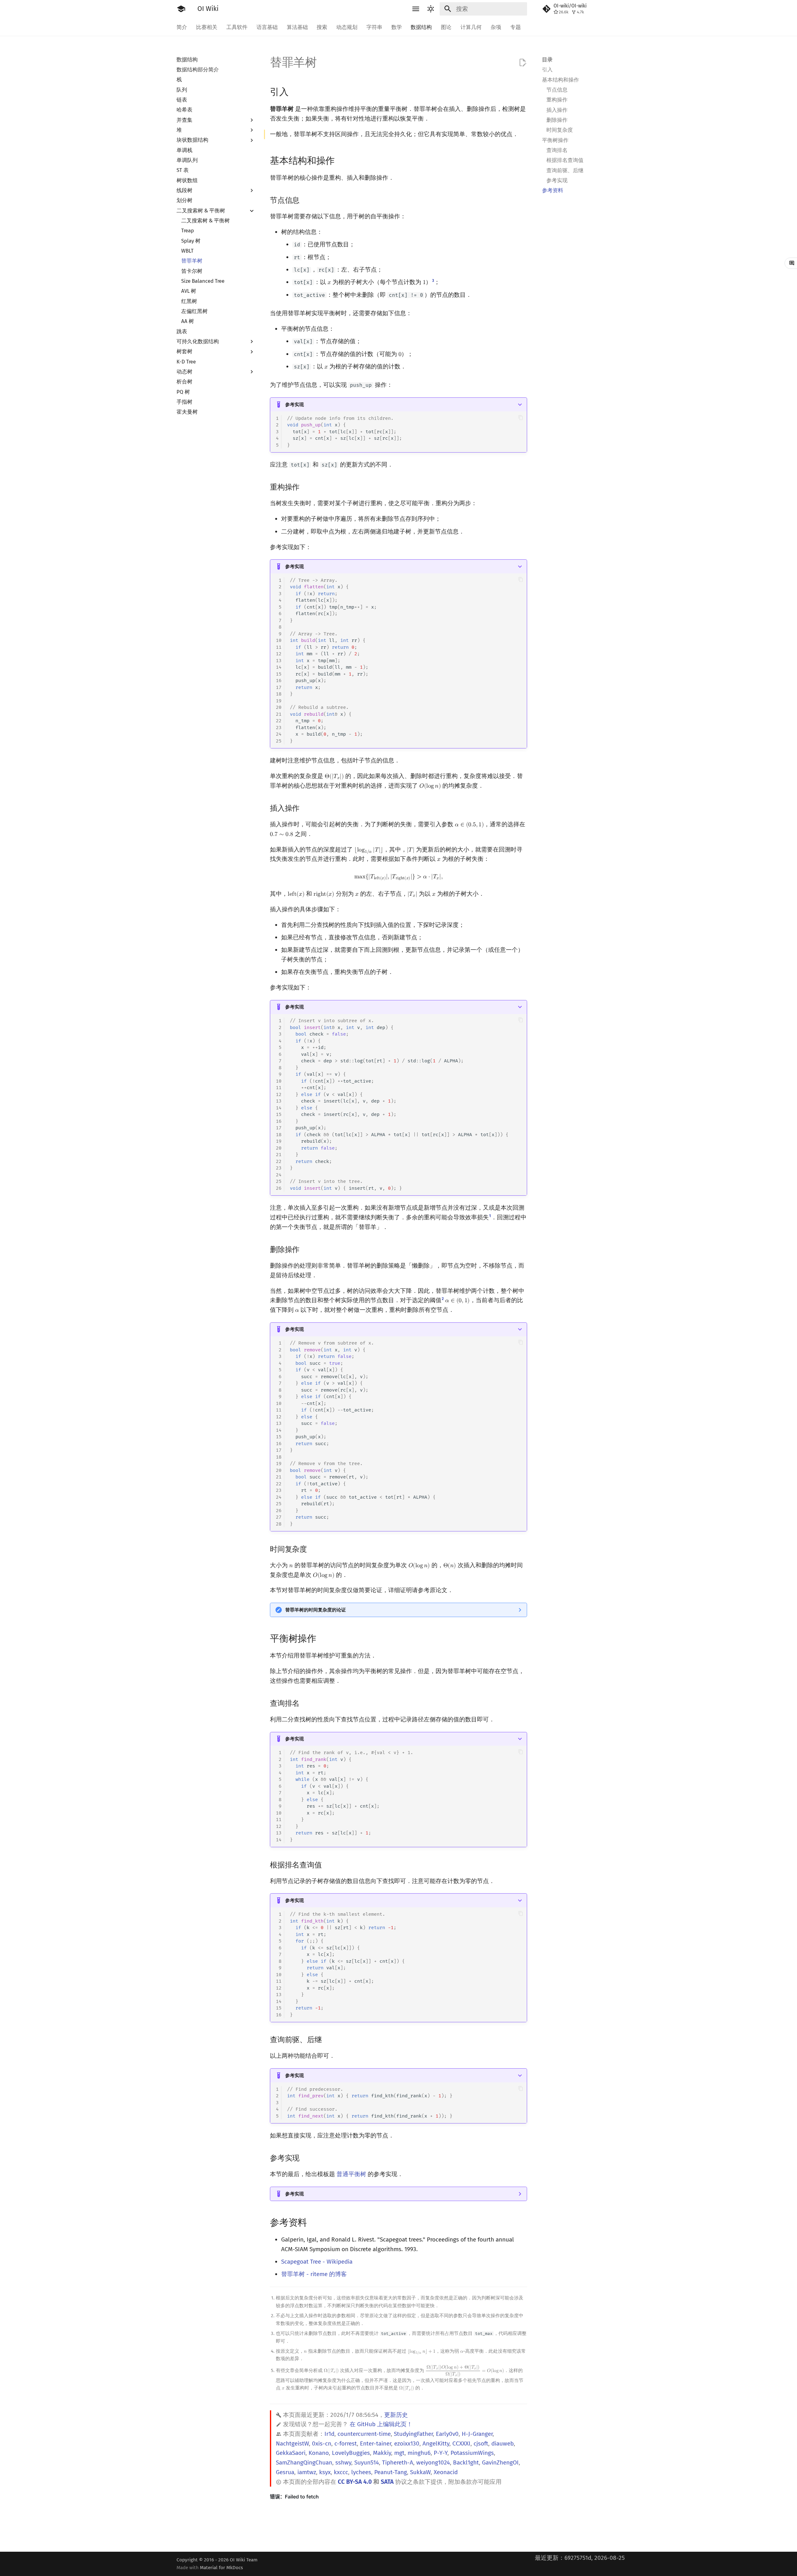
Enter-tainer (375, 2443)
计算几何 (471, 27)
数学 (396, 27)
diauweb (502, 2443)
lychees (361, 2472)
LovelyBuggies (351, 2453)
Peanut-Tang (391, 2472)
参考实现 (295, 405)
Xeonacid (446, 2472)
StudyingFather (413, 2434)
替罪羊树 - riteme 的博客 (314, 2274)
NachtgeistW (292, 2443)
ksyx (325, 2472)
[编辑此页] (523, 63)
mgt (399, 2453)
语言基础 (267, 27)
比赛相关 (207, 27)
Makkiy (382, 2453)
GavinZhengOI (500, 2462)
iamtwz (307, 2472)
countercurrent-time (364, 2434)
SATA (387, 2482)
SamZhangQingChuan (304, 2462)
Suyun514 (367, 2462)
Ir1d (329, 2434)
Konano (319, 2453)
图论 (446, 27)
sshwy (343, 2462)
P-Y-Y (441, 2453)
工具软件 (237, 27)
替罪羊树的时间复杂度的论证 (316, 1610)
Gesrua (285, 2472)
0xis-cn (322, 2443)
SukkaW (420, 2472)
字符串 (374, 27)
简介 (182, 27)
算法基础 (297, 27)
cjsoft (481, 2443)
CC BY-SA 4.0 (355, 2482)
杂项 (496, 27)
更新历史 (396, 2415)
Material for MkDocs (221, 2568)
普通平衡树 (351, 2174)
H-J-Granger (477, 2434)
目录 (547, 59)
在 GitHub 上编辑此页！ (381, 2424)
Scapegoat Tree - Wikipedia (317, 2262)
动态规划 (347, 27)
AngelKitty (436, 2443)
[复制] (521, 417)
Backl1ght (466, 2462)
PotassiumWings (472, 2453)
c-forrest (346, 2443)
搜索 (322, 27)
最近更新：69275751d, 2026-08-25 (580, 2558)
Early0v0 (447, 2434)
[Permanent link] (296, 91)
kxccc (341, 2472)
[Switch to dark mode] (431, 9)
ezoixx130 (407, 2443)
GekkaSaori (291, 2453)
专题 (515, 27)
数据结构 (421, 27)
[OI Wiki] (181, 9)
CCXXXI (461, 2443)
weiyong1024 (433, 2462)
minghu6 (419, 2453)
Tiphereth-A (398, 2462)
